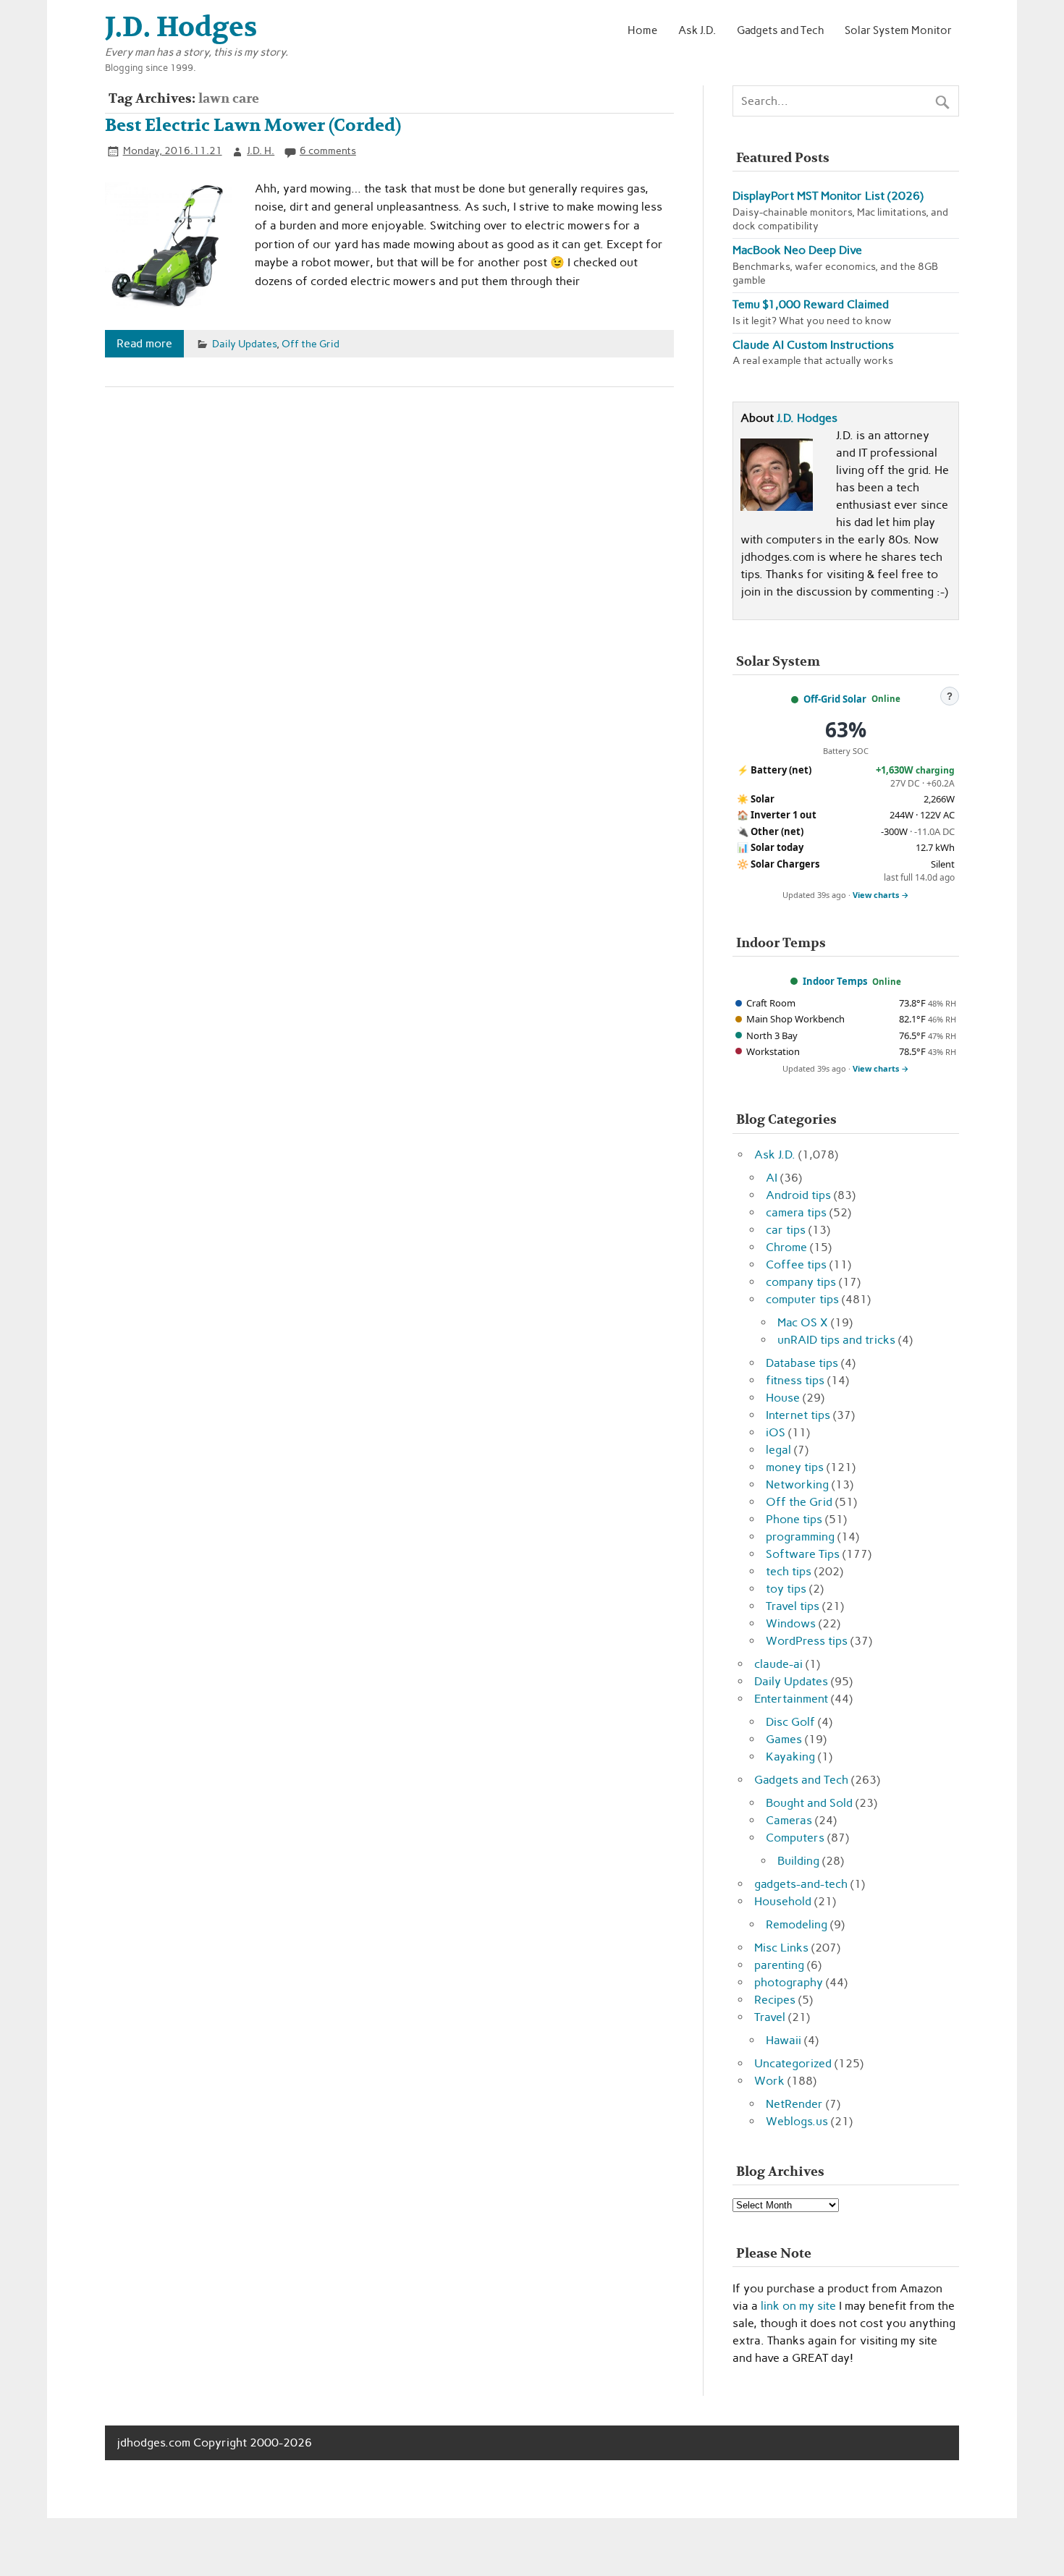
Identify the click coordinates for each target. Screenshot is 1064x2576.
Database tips (802, 1363)
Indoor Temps (835, 981)
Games (784, 1739)
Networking (797, 1484)
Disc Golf (790, 1722)
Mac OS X (803, 1322)
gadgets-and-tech (801, 1884)
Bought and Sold (809, 1803)
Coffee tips (796, 1264)
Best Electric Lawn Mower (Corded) (253, 126)
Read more (144, 343)
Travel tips (793, 1606)
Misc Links (781, 1948)
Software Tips (803, 1554)
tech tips (789, 1571)
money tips (795, 1467)
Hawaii (784, 2040)
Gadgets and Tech (781, 30)
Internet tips (798, 1415)
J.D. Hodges (807, 418)
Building (798, 1861)
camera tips (796, 1212)
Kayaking (790, 1757)
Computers (795, 1838)
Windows (791, 1623)
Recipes (775, 2000)
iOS (776, 1432)
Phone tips (794, 1519)
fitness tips (795, 1380)
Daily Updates (244, 344)
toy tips (786, 1589)
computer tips (802, 1299)
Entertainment (791, 1699)
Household (783, 1901)
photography (789, 1982)
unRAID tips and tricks (836, 1340)
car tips (786, 1230)
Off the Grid (311, 344)
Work (769, 2081)
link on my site (798, 2306)
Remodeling (797, 1924)
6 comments (328, 151)
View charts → (881, 895)
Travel (770, 2017)
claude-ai (778, 1664)
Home (642, 30)
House (783, 1398)
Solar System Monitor (898, 30)
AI (772, 1178)
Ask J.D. (697, 30)
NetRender (794, 2104)
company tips (801, 1282)
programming (800, 1537)
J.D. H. (261, 151)
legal (778, 1450)
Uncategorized (793, 2063)
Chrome (786, 1247)
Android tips (798, 1195)
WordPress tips (807, 1641)
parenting (779, 1965)
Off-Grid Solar (835, 699)
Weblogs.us (797, 2121)
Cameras (789, 1820)
